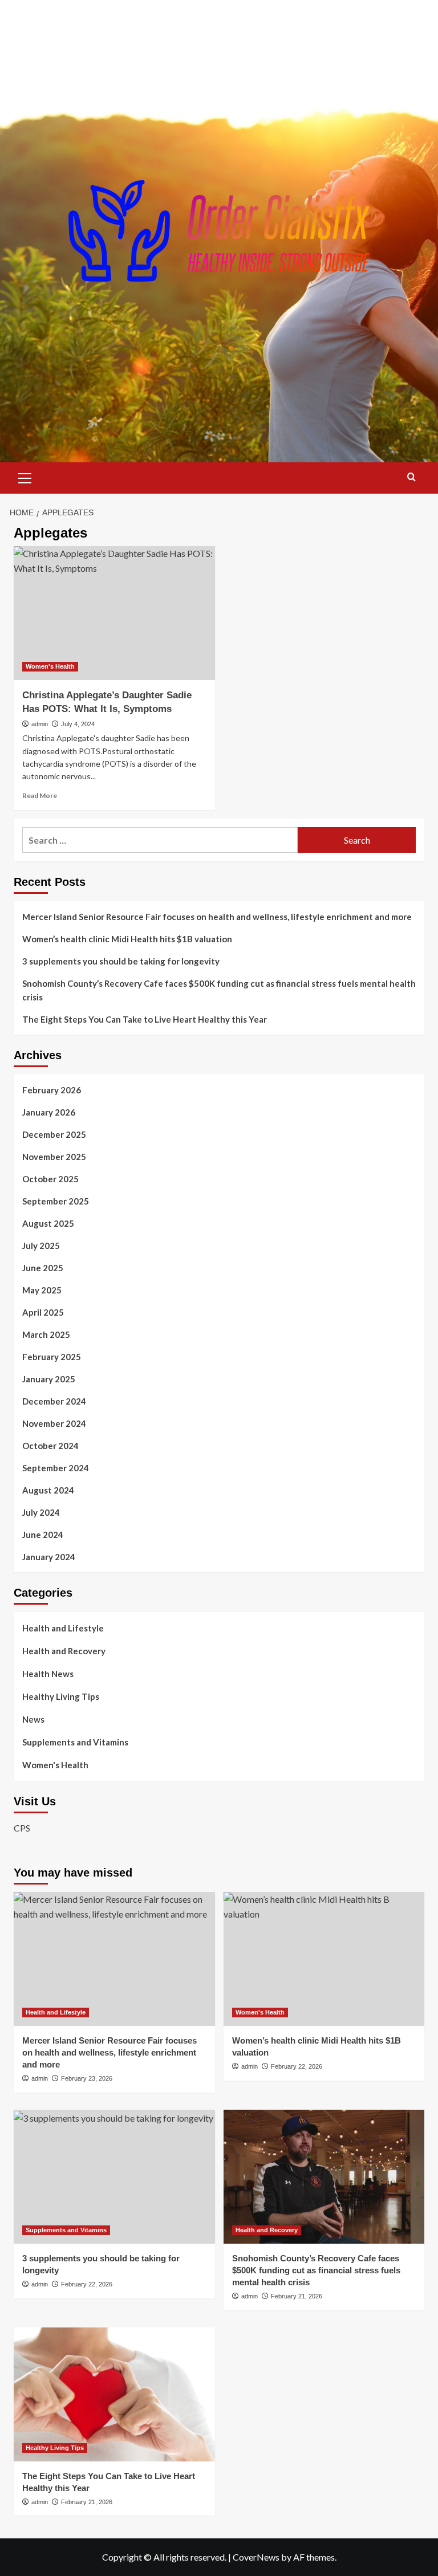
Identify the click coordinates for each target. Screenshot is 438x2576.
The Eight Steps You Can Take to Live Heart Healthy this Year (145, 1019)
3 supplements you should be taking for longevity (121, 961)
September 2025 (56, 1201)
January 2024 (49, 1557)
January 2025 (49, 1379)
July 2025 (41, 1246)
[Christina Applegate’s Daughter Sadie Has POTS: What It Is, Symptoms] (114, 613)
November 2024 (54, 1423)
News (33, 1719)
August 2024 (48, 1490)
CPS (22, 1828)
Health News (48, 1674)
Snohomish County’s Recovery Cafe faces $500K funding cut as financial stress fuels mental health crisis (219, 990)
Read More (40, 795)
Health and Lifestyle (63, 1628)
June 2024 (43, 1535)
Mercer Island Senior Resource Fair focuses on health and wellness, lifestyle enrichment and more (217, 917)
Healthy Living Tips (61, 1696)
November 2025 (54, 1157)
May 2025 (42, 1290)
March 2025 (46, 1334)
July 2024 (41, 1512)
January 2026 (49, 1112)
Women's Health (50, 666)
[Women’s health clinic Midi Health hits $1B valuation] (324, 1959)
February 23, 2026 (87, 2078)
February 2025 (52, 1357)
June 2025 (43, 1268)
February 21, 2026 (297, 2296)
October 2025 (50, 1179)
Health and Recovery (64, 1651)
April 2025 (43, 1312)
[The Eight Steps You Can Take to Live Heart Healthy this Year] (114, 2394)
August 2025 (48, 1223)
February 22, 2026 (297, 2066)
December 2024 (54, 1401)
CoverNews (256, 2557)
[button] (25, 477)
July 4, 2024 (78, 724)
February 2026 (52, 1090)
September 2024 (56, 1468)
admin (40, 724)
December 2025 (54, 1134)
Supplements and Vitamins (75, 1742)
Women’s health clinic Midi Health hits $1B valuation (127, 939)
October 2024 (50, 1446)
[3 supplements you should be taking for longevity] (114, 2177)
